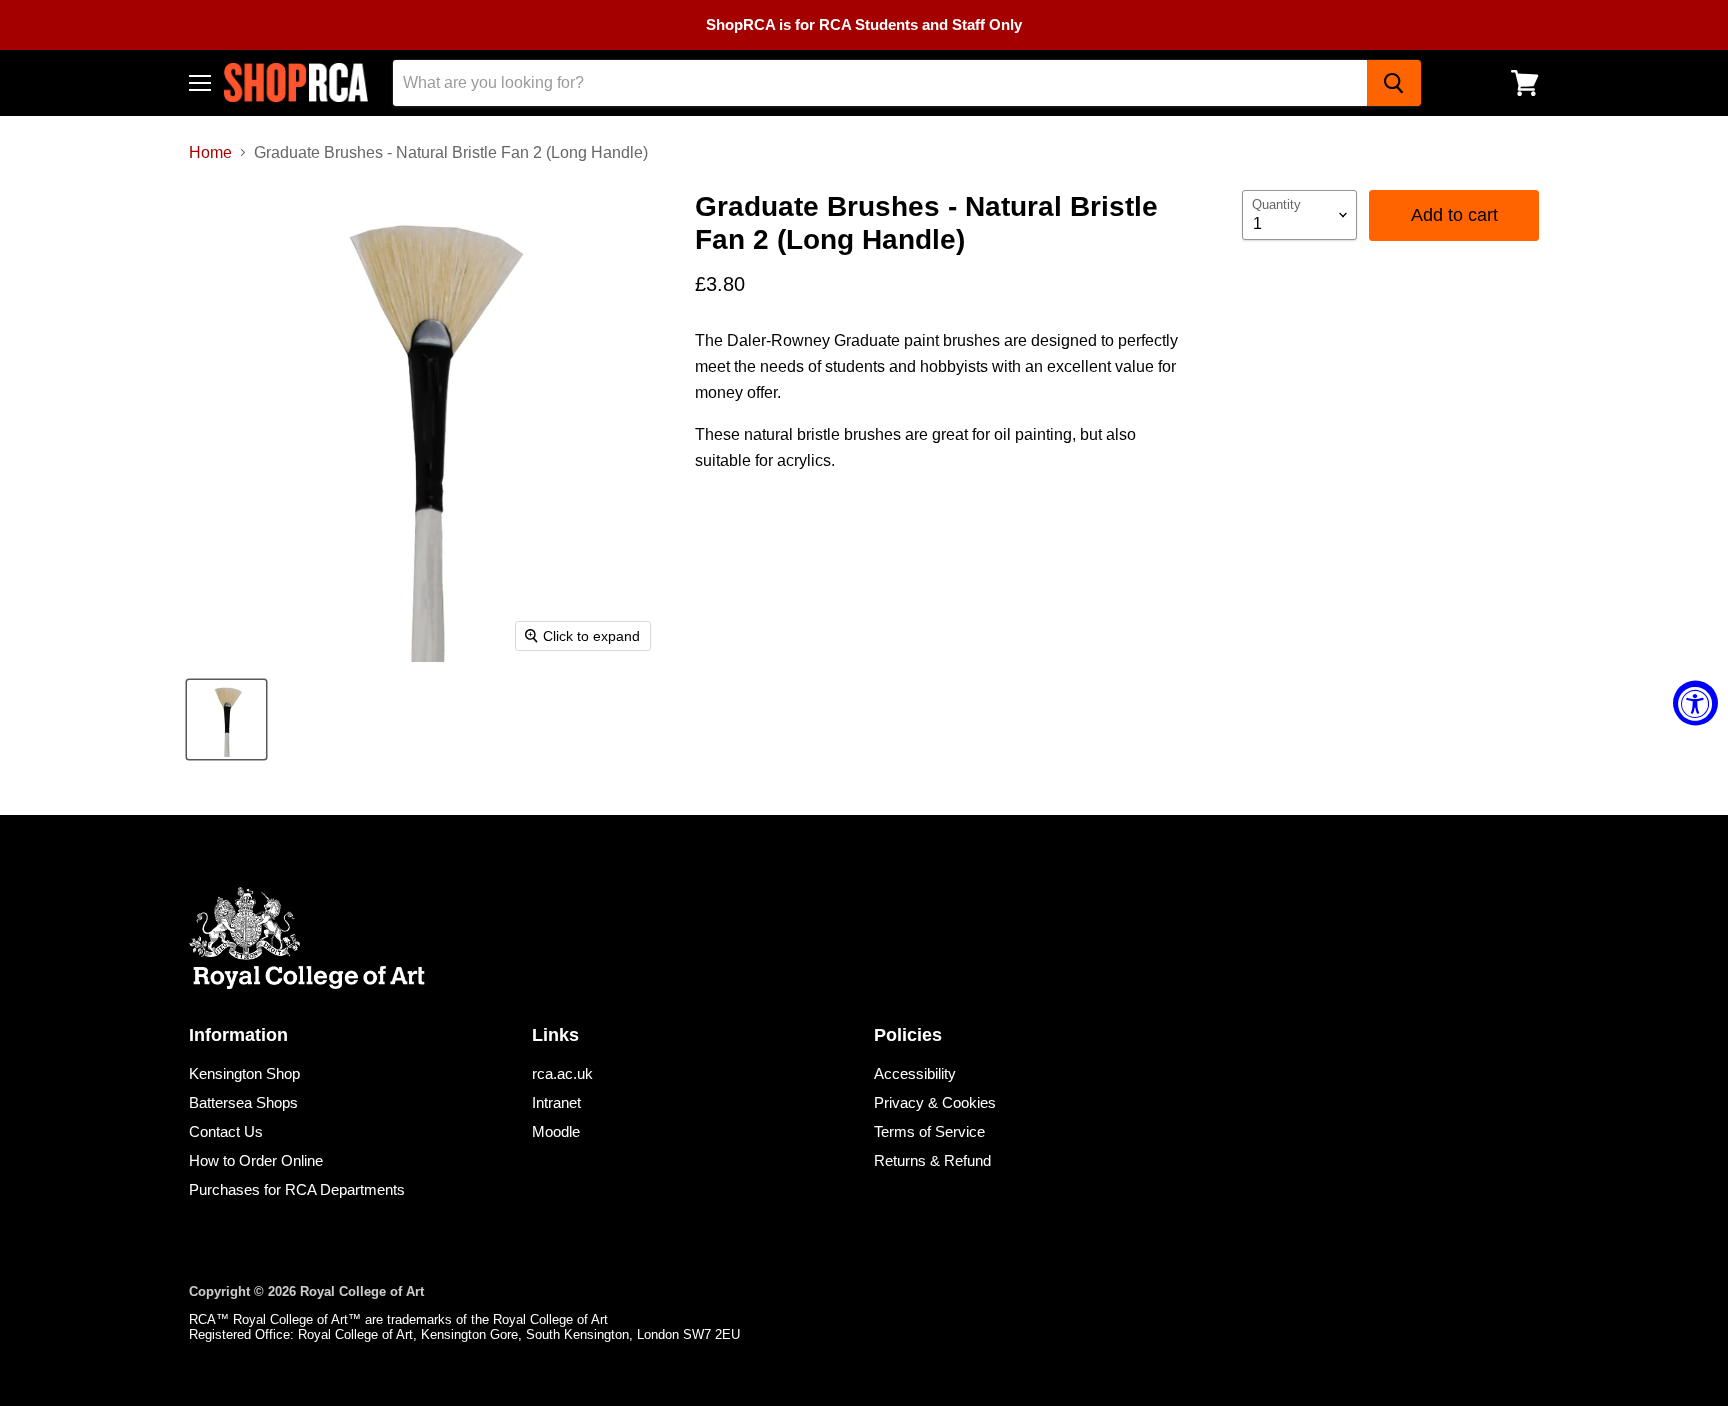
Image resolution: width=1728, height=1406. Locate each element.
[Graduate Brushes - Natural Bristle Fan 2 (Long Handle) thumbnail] (226, 719)
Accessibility (915, 1073)
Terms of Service (929, 1131)
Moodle (556, 1131)
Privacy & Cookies (935, 1102)
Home (210, 152)
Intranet (556, 1102)
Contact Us (226, 1131)
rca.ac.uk (562, 1073)
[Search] (1394, 83)
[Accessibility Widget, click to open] (1695, 703)
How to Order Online (256, 1160)
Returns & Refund (932, 1160)
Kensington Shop (244, 1073)
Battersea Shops (243, 1102)
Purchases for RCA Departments (297, 1189)
